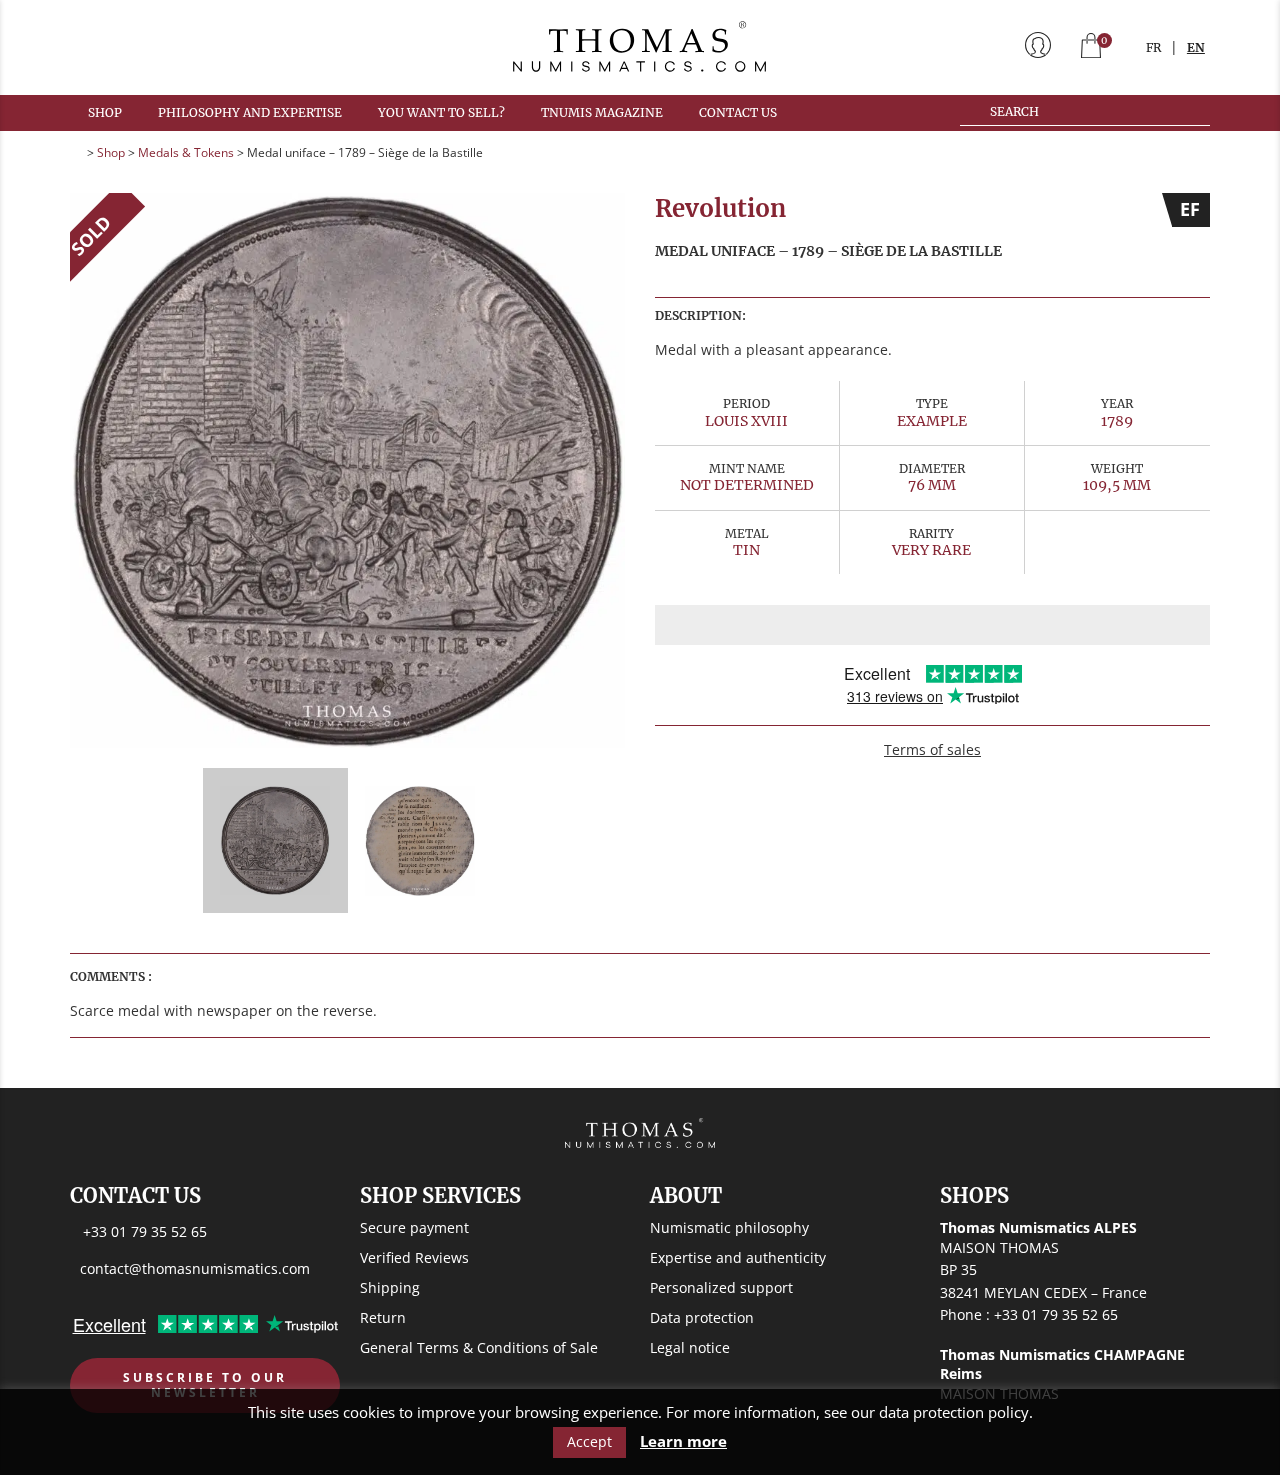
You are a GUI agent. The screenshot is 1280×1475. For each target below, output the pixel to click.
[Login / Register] (1038, 47)
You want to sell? (441, 112)
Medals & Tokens (186, 152)
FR (1153, 47)
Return (383, 1317)
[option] (347, 470)
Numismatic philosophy (729, 1227)
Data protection (702, 1317)
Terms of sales (932, 749)
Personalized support (721, 1287)
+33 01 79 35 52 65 (145, 1231)
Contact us (738, 112)
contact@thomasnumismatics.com (195, 1268)
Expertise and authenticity (738, 1257)
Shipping (390, 1287)
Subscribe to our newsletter (205, 1385)
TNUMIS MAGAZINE (602, 112)
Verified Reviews (414, 1257)
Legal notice (690, 1347)
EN (1196, 47)
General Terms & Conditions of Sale (479, 1347)
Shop (105, 112)
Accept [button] (589, 1441)
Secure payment (414, 1227)
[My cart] (1091, 47)
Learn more (683, 1441)
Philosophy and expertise (250, 112)
